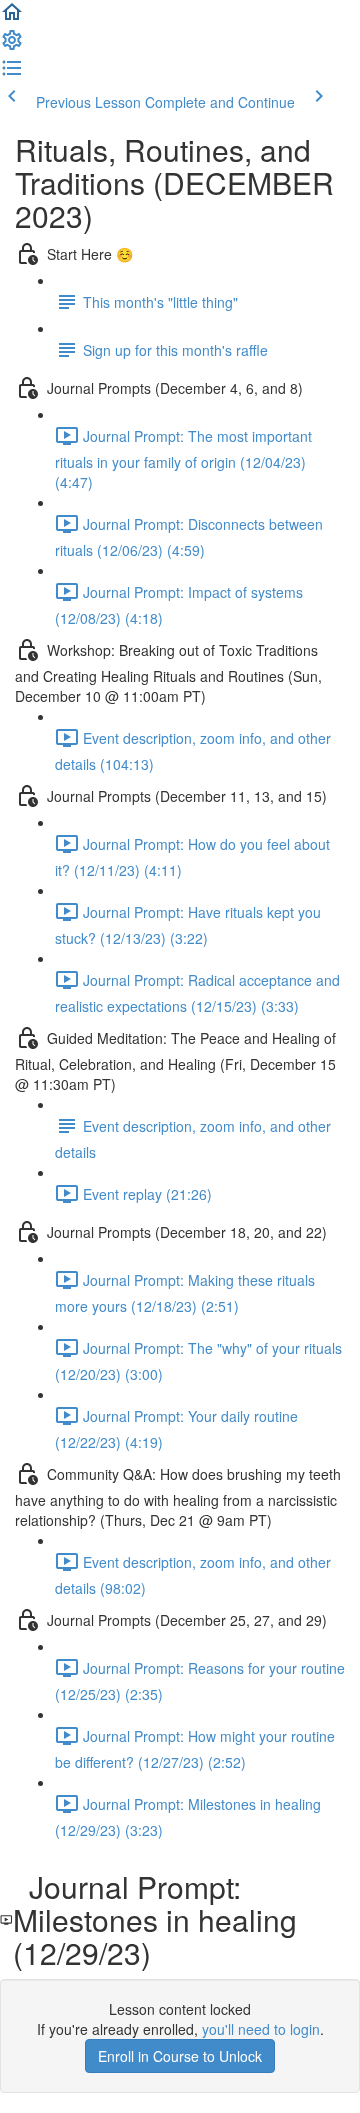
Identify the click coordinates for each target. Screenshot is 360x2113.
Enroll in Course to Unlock (180, 2056)
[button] (12, 18)
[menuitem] (12, 46)
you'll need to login (261, 2029)
